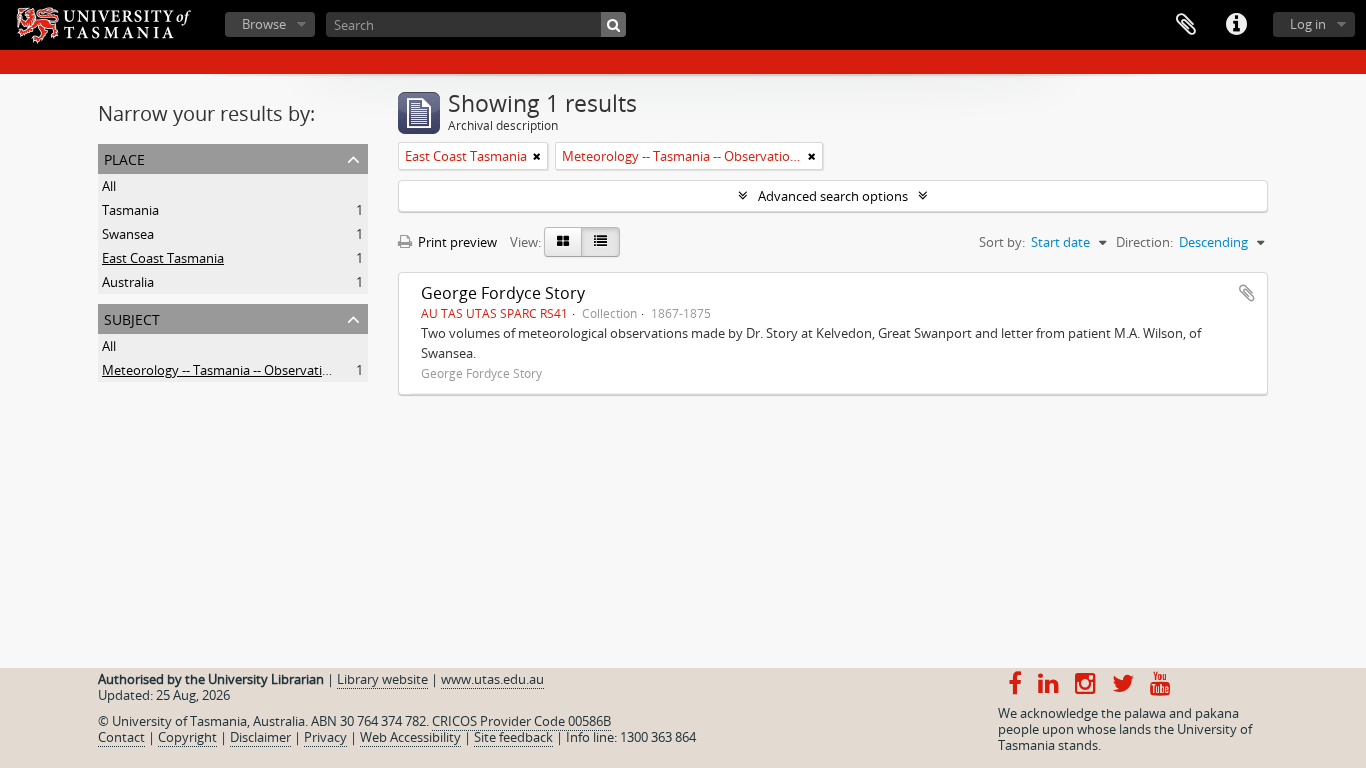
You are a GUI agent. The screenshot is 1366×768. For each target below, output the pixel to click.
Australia (128, 282)
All (109, 186)
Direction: (1144, 242)
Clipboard (1186, 25)
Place (124, 157)
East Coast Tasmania (163, 258)
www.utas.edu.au (492, 679)
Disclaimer (260, 737)
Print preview (456, 242)
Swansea (128, 234)
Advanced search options (833, 196)
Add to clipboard (1247, 293)
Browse (264, 24)
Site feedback (513, 737)
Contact (121, 737)
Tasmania (130, 210)
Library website (382, 679)
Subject (132, 317)
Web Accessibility (410, 737)
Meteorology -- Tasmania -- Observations (223, 370)
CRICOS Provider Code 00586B (521, 721)
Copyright (187, 737)
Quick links (1236, 25)
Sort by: (1002, 242)
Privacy (325, 737)
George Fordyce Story (503, 293)
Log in (1308, 24)
